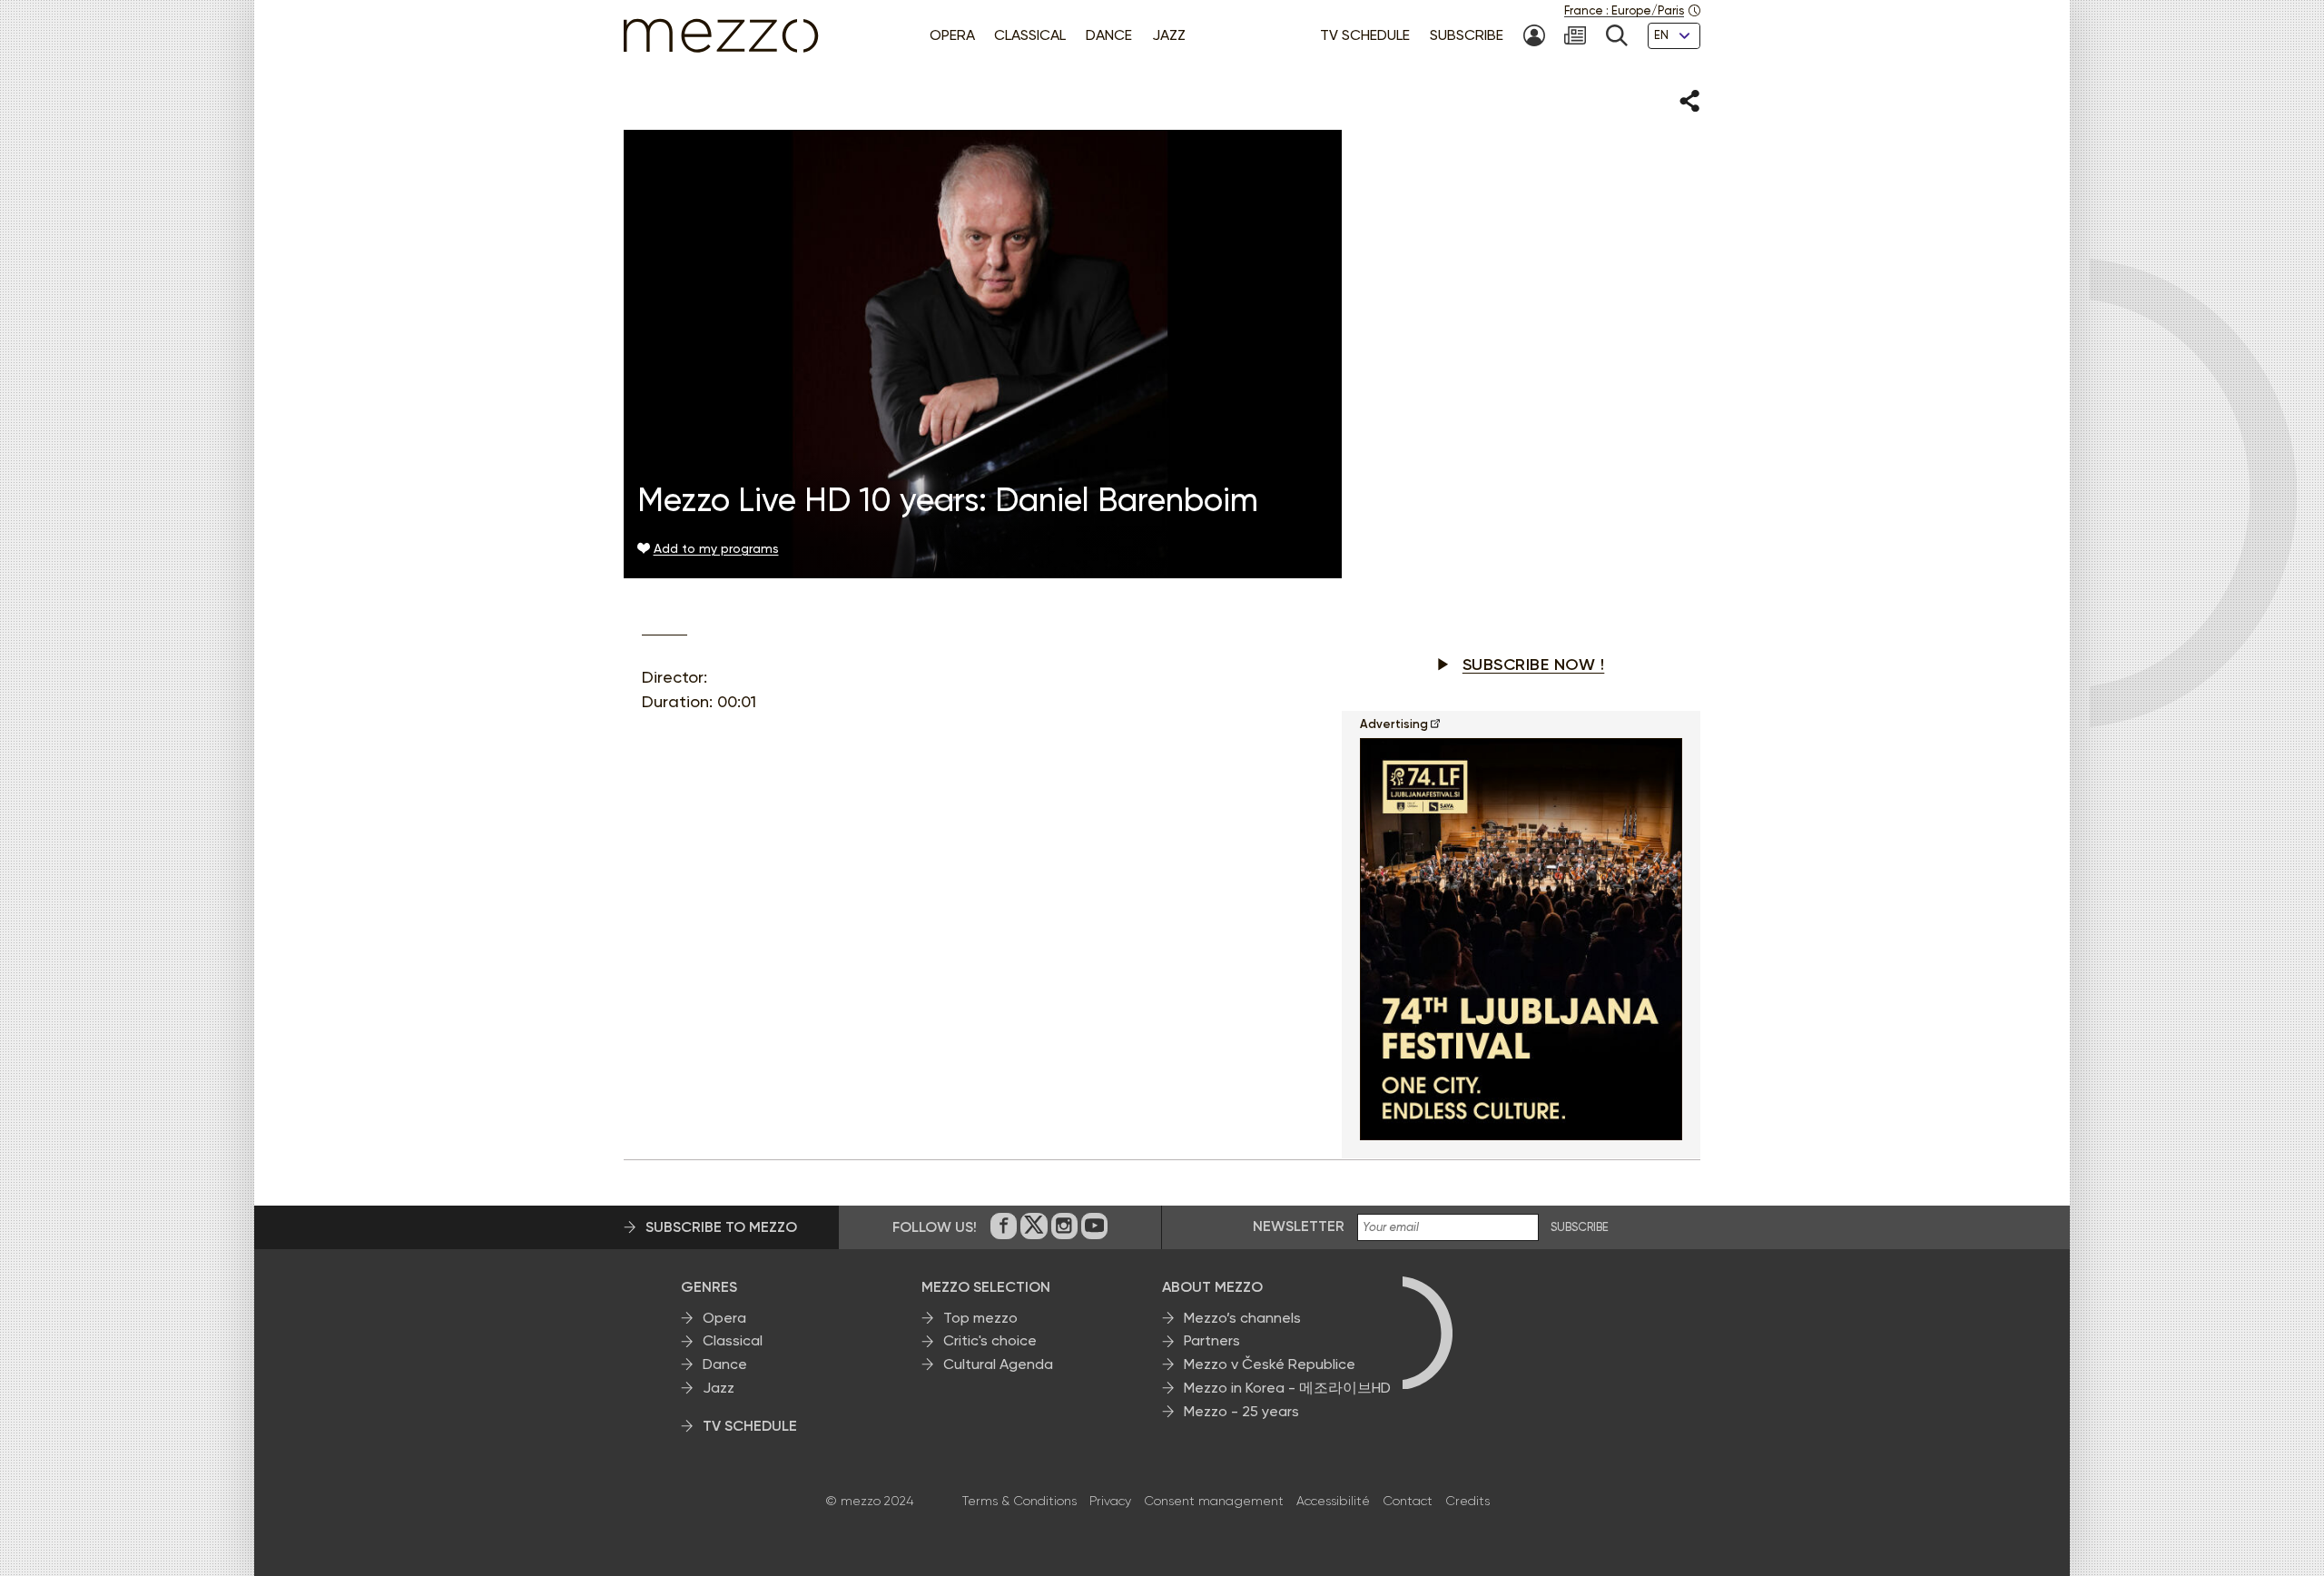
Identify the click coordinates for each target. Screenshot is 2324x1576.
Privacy (1110, 1501)
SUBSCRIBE (1580, 1227)
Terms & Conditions (1019, 1501)
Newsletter (1299, 1226)
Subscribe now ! (1534, 665)
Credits (1467, 1501)
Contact (1408, 1501)
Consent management (1214, 1501)
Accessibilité (1333, 1501)
